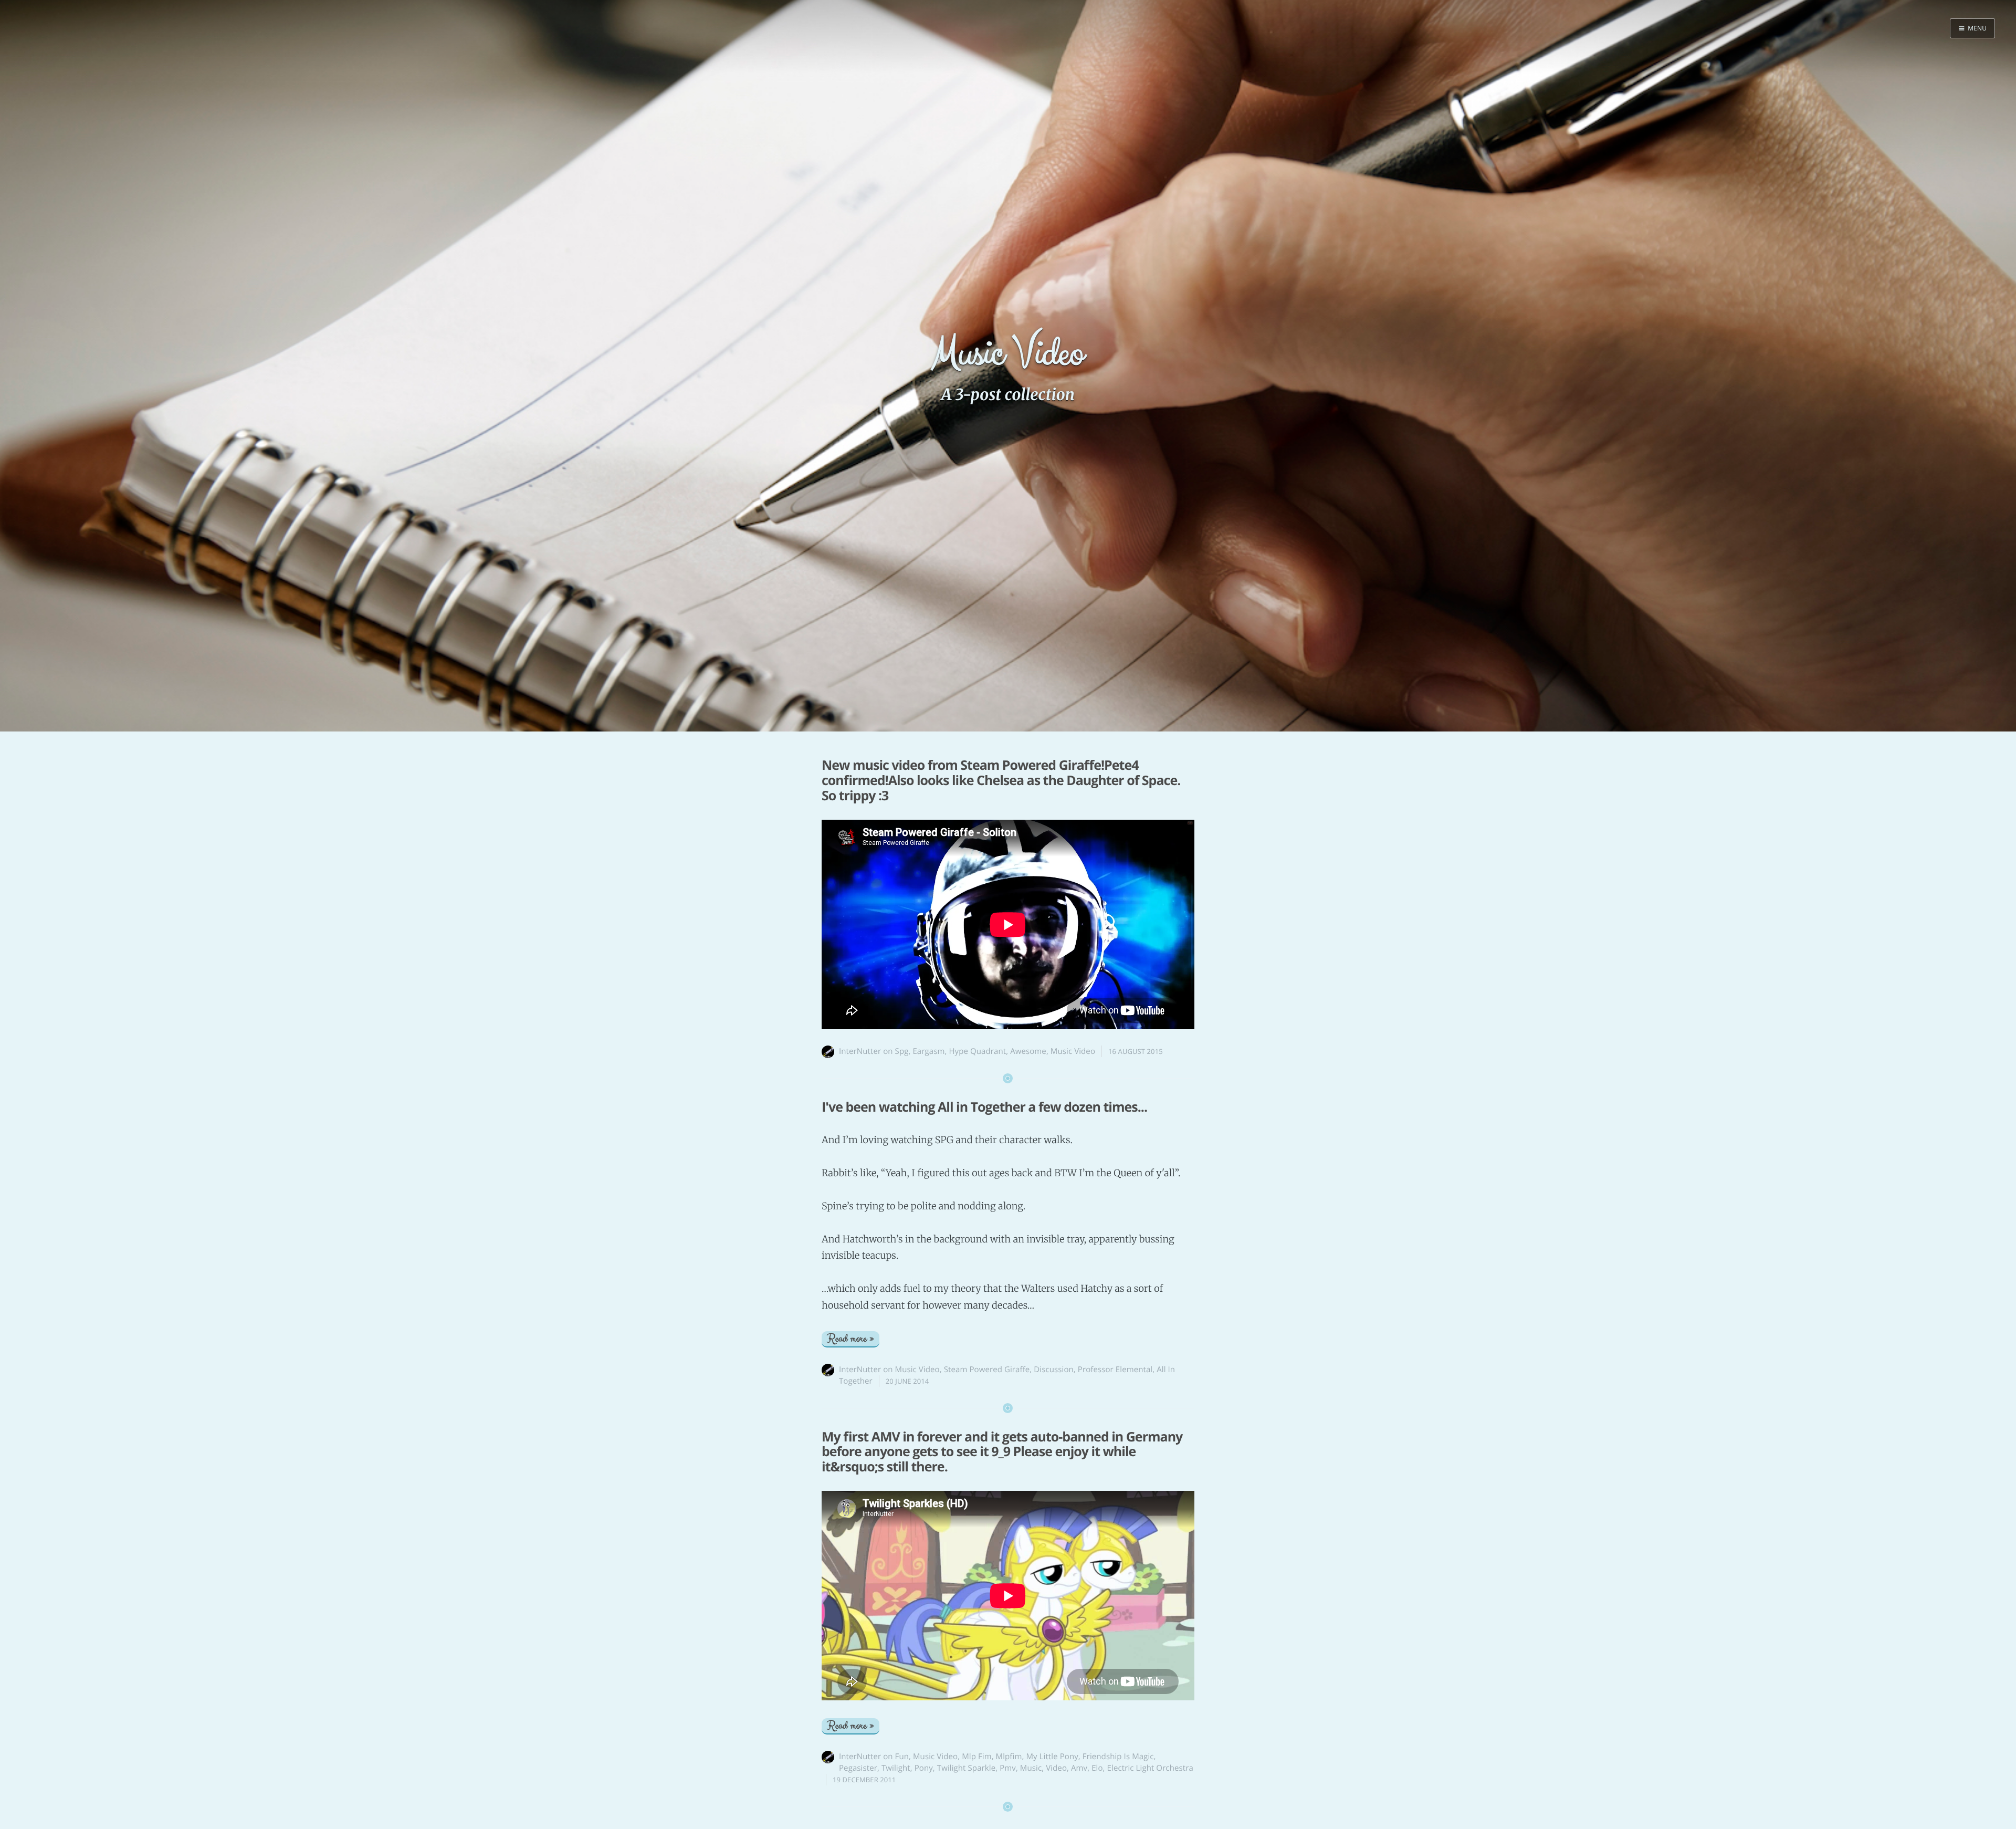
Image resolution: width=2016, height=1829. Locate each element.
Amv (1079, 1768)
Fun (902, 1757)
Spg (902, 1051)
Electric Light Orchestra (1150, 1768)
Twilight (896, 1768)
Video (1056, 1768)
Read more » (850, 1339)
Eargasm (928, 1051)
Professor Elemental (1115, 1370)
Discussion (1054, 1370)
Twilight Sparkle (966, 1768)
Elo (1097, 1768)
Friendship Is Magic (1118, 1757)
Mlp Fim (976, 1757)
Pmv (1008, 1768)
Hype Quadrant (977, 1051)
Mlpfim (1009, 1757)
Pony (924, 1768)
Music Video (1073, 1051)
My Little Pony (1052, 1757)
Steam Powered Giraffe (987, 1370)
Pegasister (858, 1768)
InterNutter (860, 1051)
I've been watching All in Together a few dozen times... (984, 1107)
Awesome (1028, 1051)
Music (1031, 1768)
